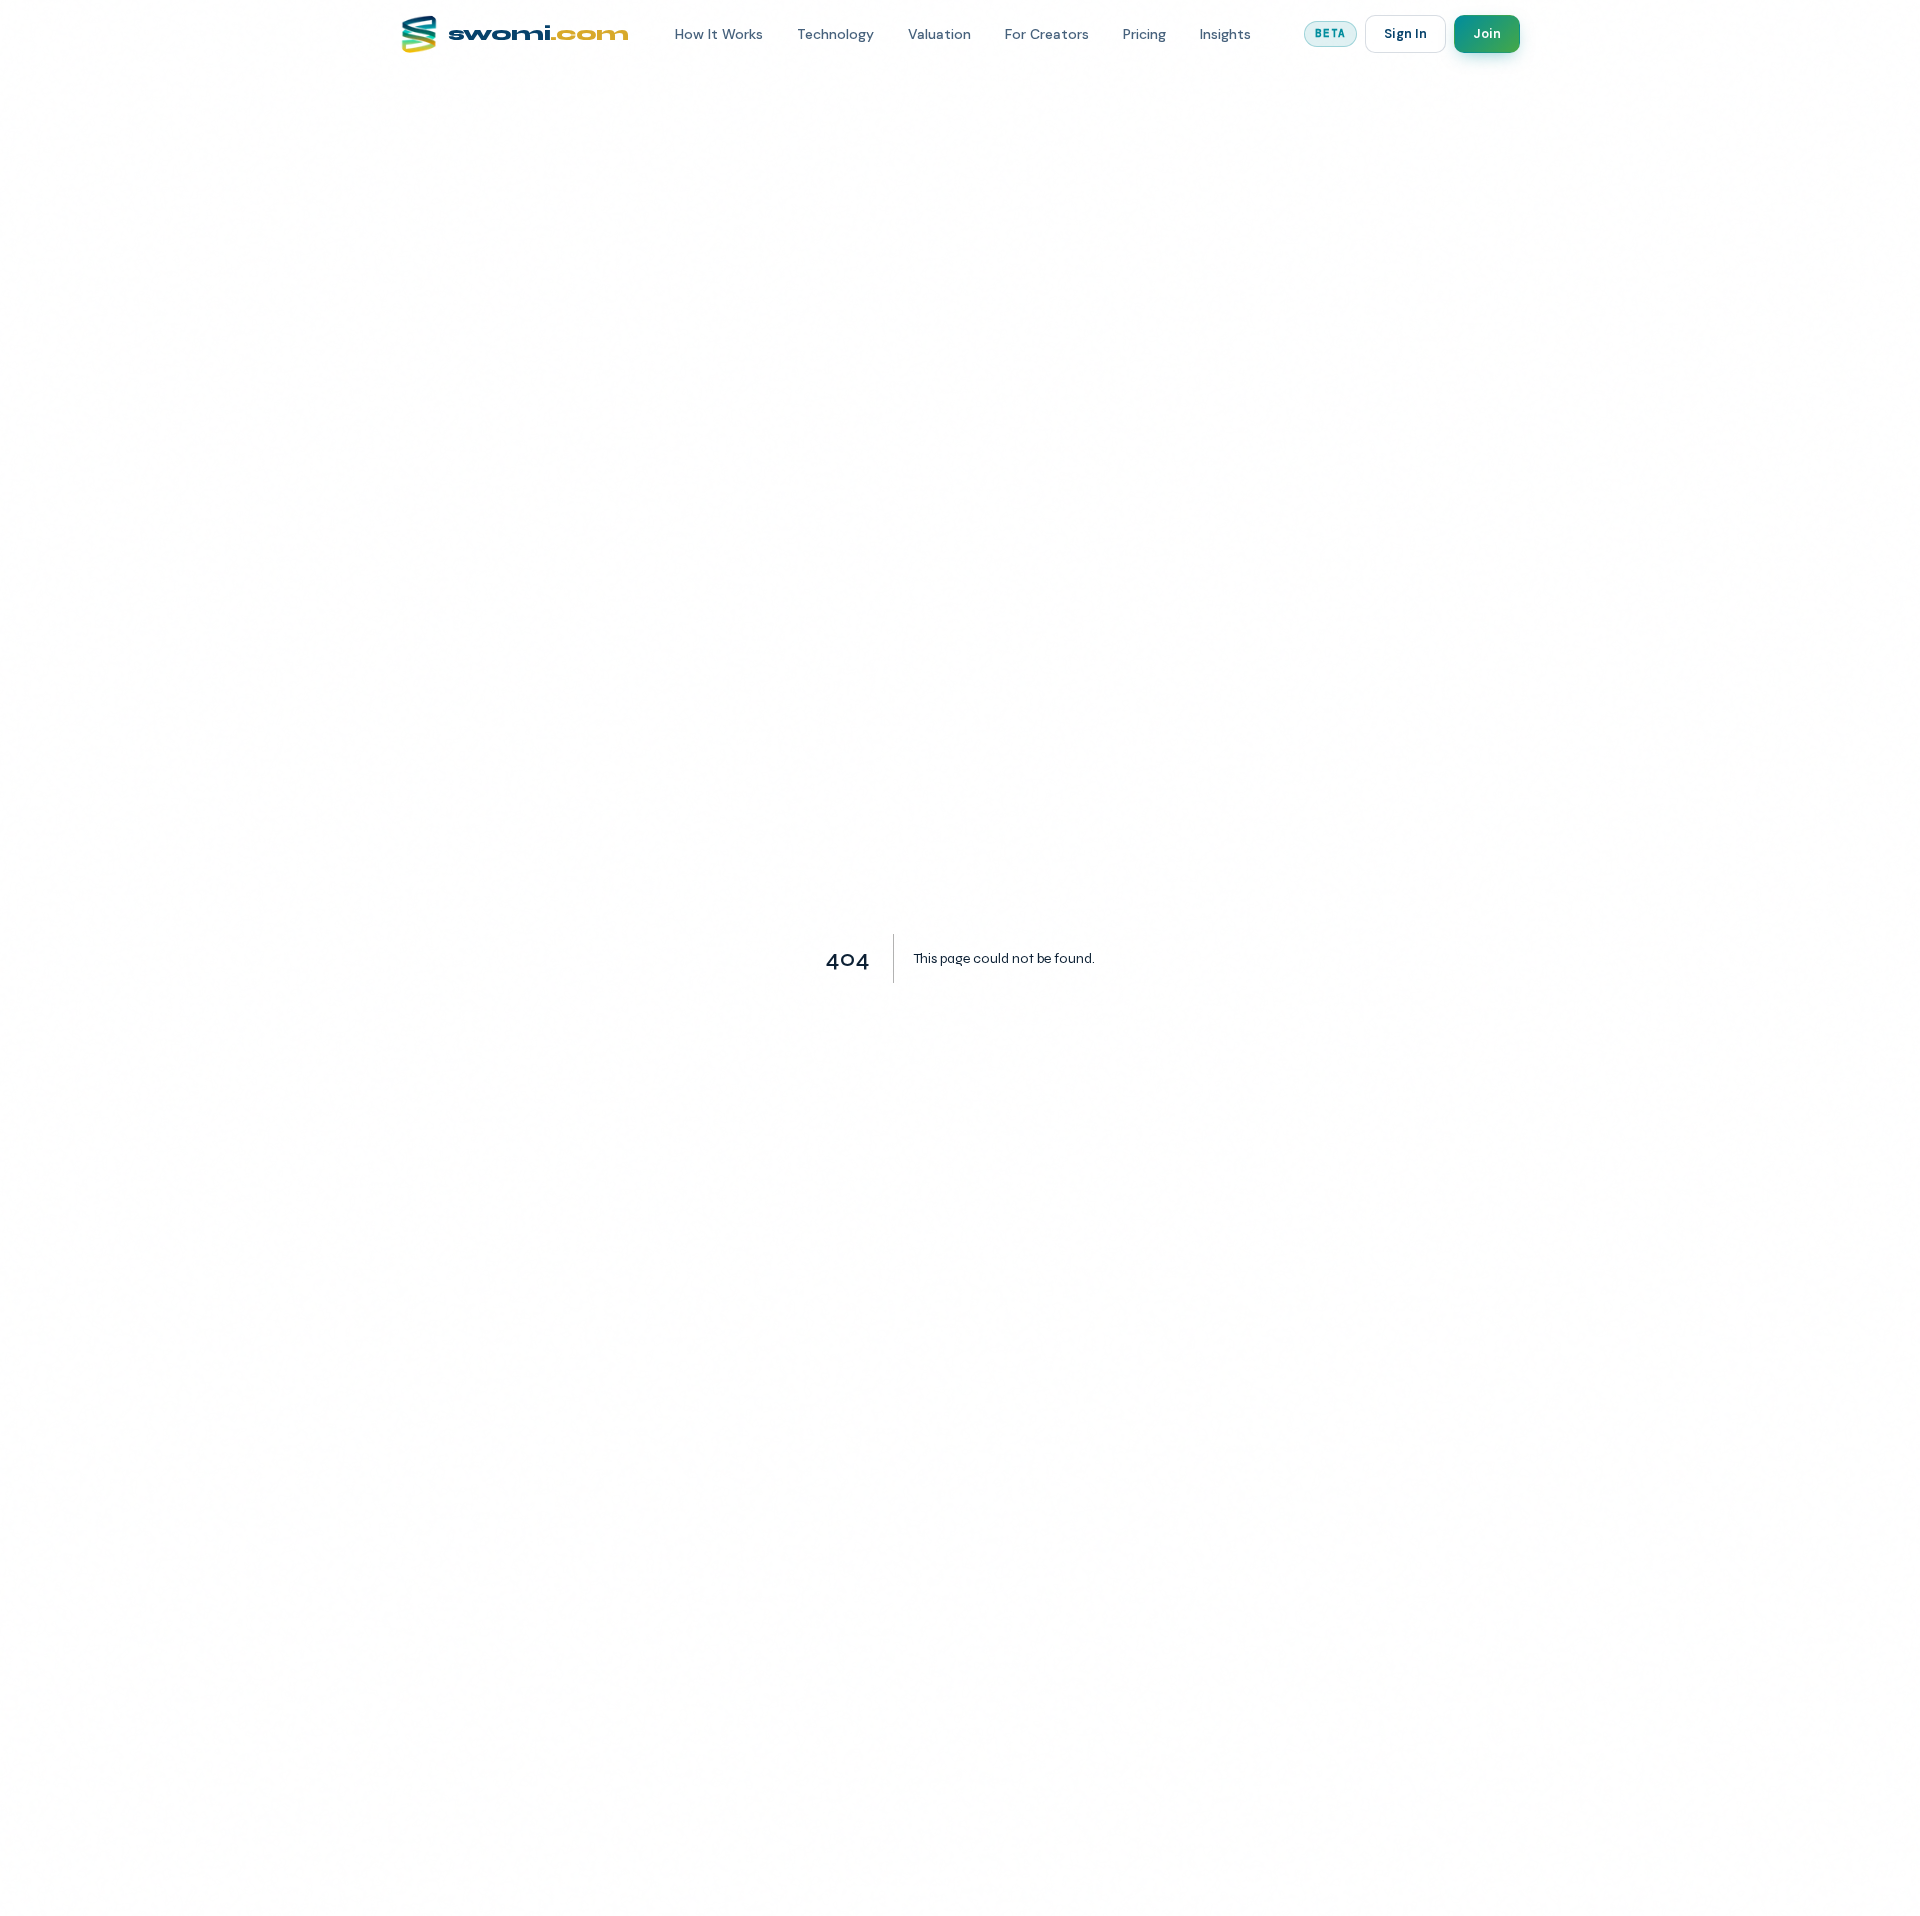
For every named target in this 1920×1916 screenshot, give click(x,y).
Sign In (1405, 33)
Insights (1225, 34)
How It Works (719, 34)
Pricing (1144, 34)
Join (1487, 33)
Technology (835, 34)
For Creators (1047, 34)
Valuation (939, 34)
